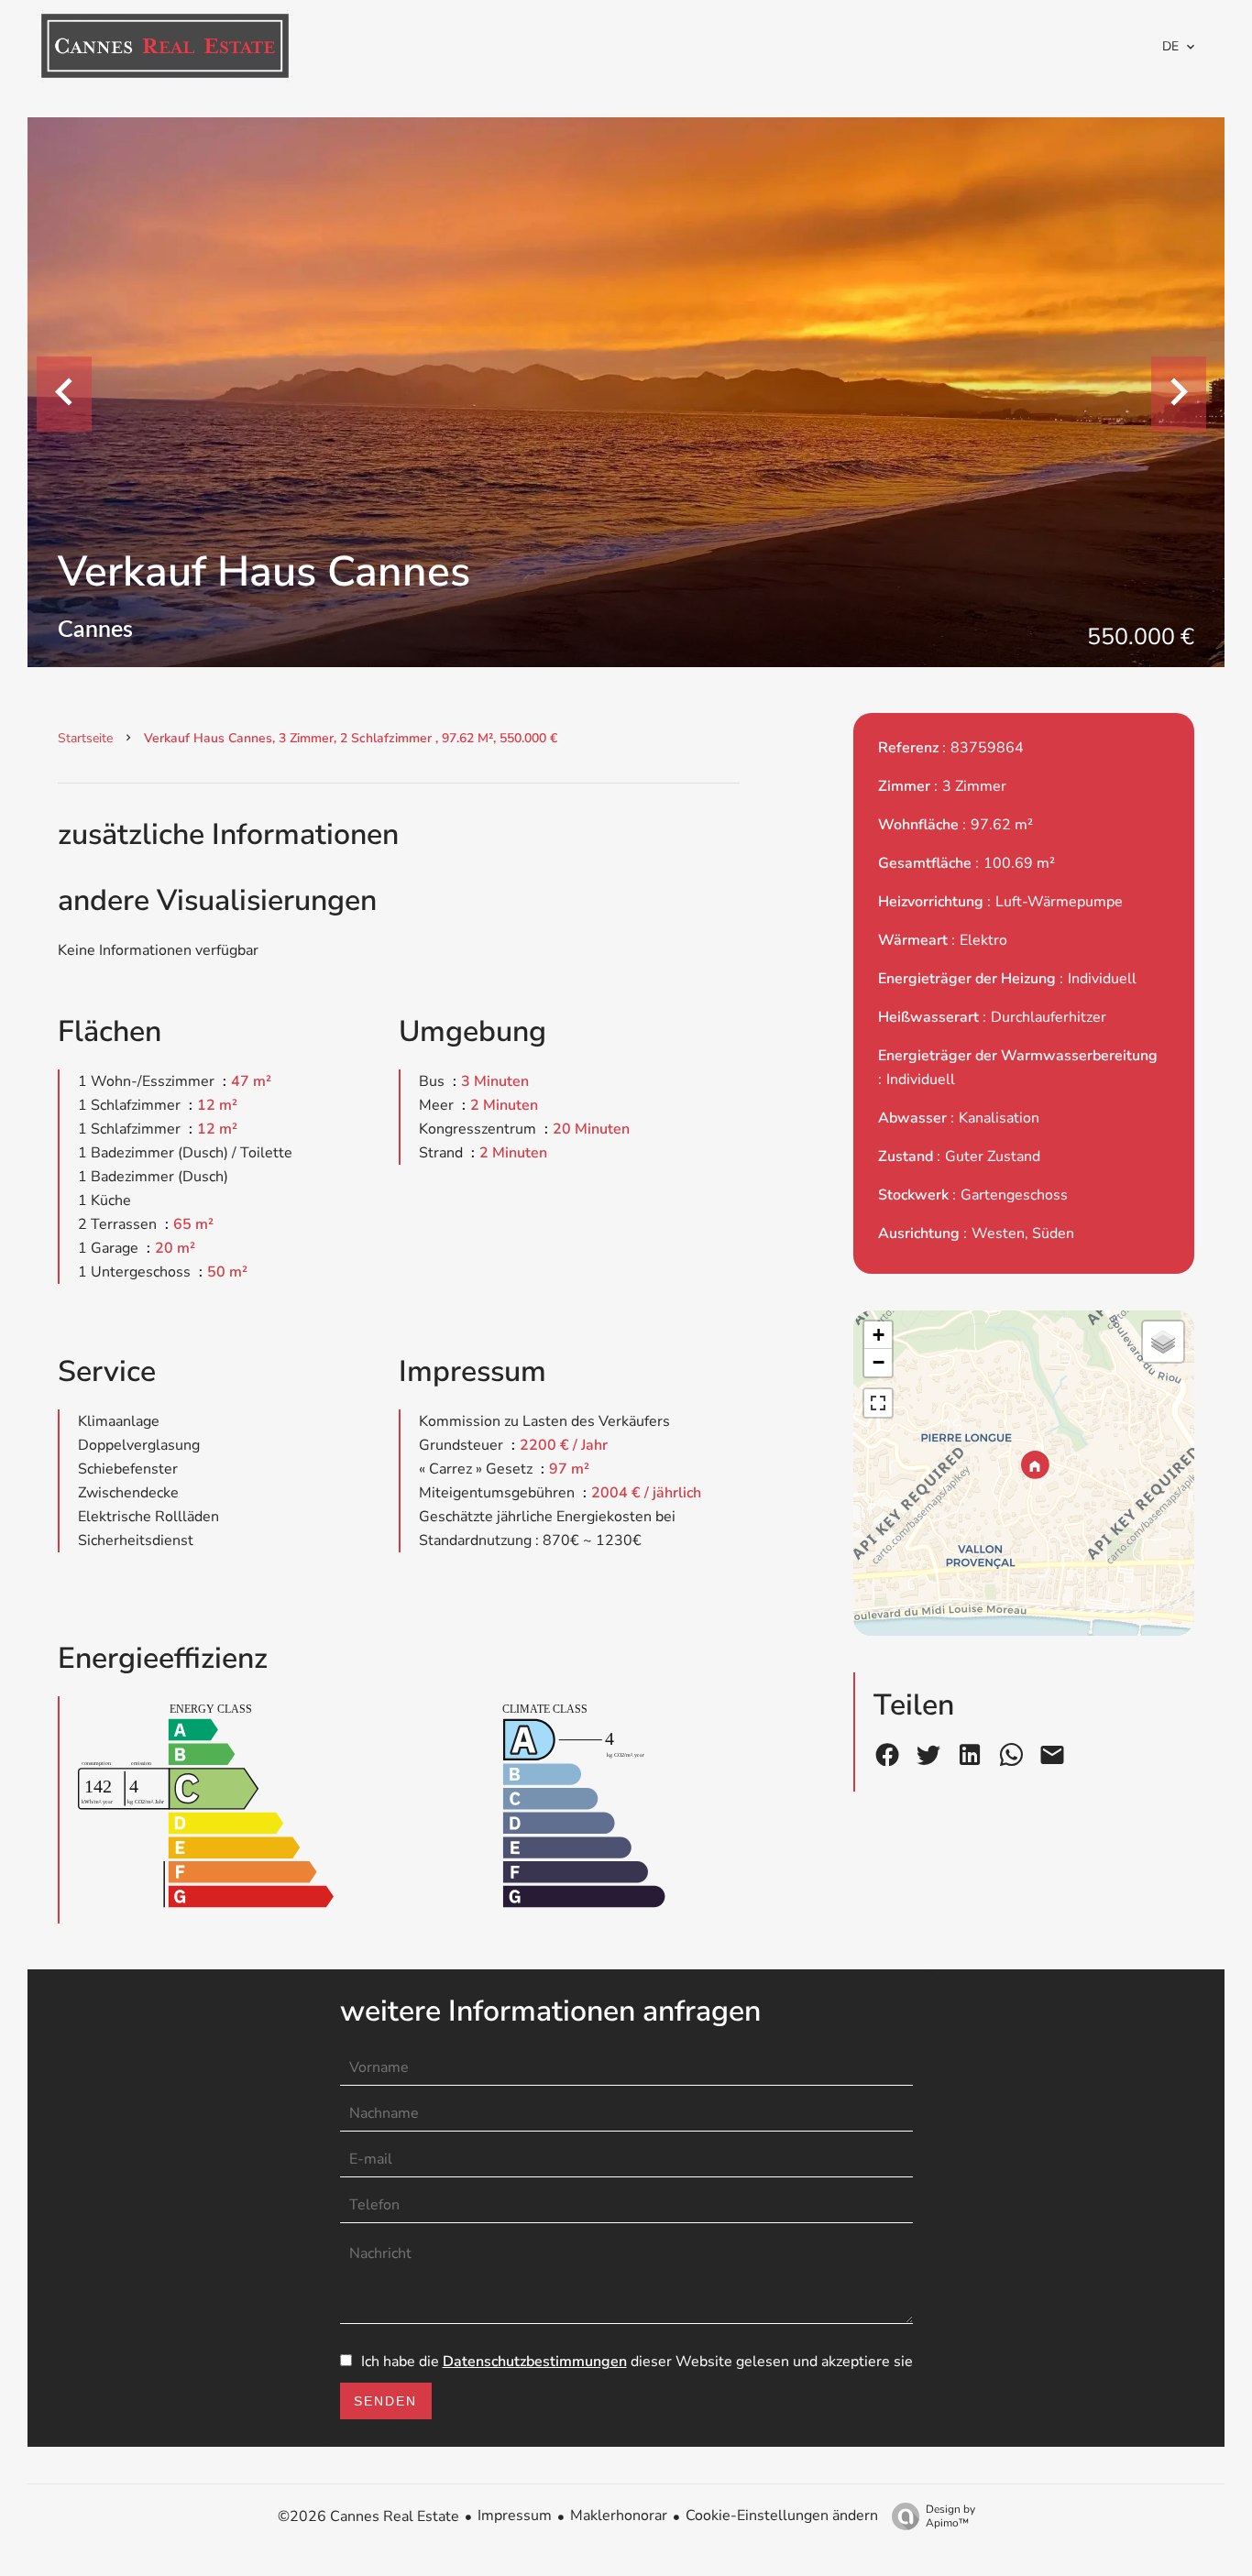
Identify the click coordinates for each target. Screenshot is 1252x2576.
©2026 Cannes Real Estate (368, 2516)
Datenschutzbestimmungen (535, 2362)
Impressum (515, 2516)
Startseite (85, 738)
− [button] (879, 1362)
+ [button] (879, 1335)
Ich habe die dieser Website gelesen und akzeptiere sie (637, 2362)
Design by (950, 2516)
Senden (385, 2401)
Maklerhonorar (619, 2516)
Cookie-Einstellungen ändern (782, 2516)
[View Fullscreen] (878, 1403)
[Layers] (1163, 1342)
